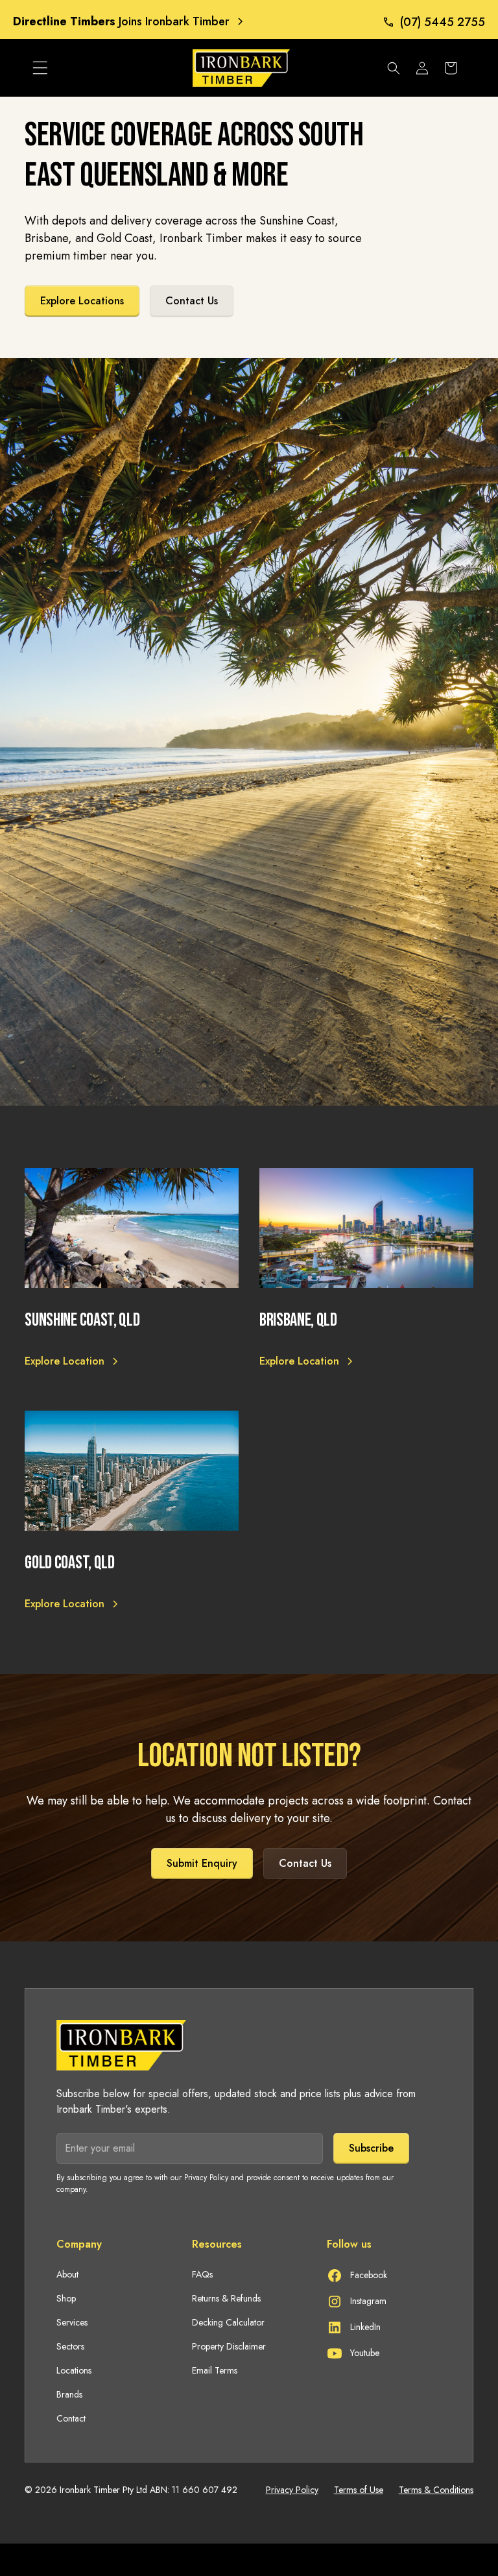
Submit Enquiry (202, 1863)
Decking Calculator (228, 2322)
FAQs (202, 2274)
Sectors (70, 2346)
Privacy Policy (292, 2490)
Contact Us (192, 301)
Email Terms (215, 2370)
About (67, 2274)
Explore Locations (82, 301)
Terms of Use (359, 2490)
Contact (71, 2418)
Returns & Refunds (226, 2298)
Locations (74, 2370)
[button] (40, 68)
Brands (69, 2394)
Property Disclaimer (229, 2346)
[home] (212, 68)
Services (72, 2322)
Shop (66, 2298)
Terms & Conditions (436, 2490)
